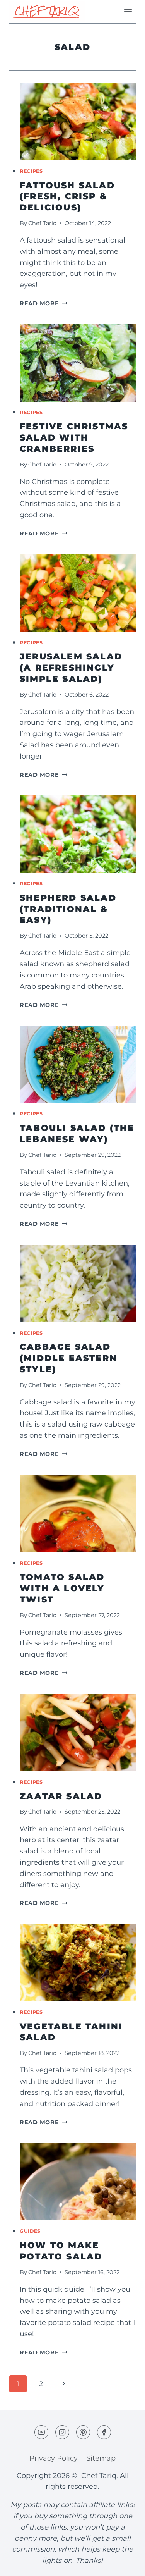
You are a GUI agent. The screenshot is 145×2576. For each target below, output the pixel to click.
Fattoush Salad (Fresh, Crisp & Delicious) (67, 196)
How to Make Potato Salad (61, 2251)
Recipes (31, 171)
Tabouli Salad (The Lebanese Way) (77, 1134)
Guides (30, 2231)
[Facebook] (104, 2432)
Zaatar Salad (61, 1796)
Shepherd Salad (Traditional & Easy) (68, 909)
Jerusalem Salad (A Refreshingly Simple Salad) (71, 668)
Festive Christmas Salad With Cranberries (74, 437)
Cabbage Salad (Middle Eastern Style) (68, 1358)
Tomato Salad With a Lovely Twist (62, 1588)
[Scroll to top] (125, 2564)
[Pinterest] (83, 2432)
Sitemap (101, 2458)
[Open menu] (128, 11)
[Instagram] (62, 2432)
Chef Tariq (43, 223)
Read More (43, 303)
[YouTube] (41, 2432)
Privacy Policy (54, 2458)
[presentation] (78, 122)
